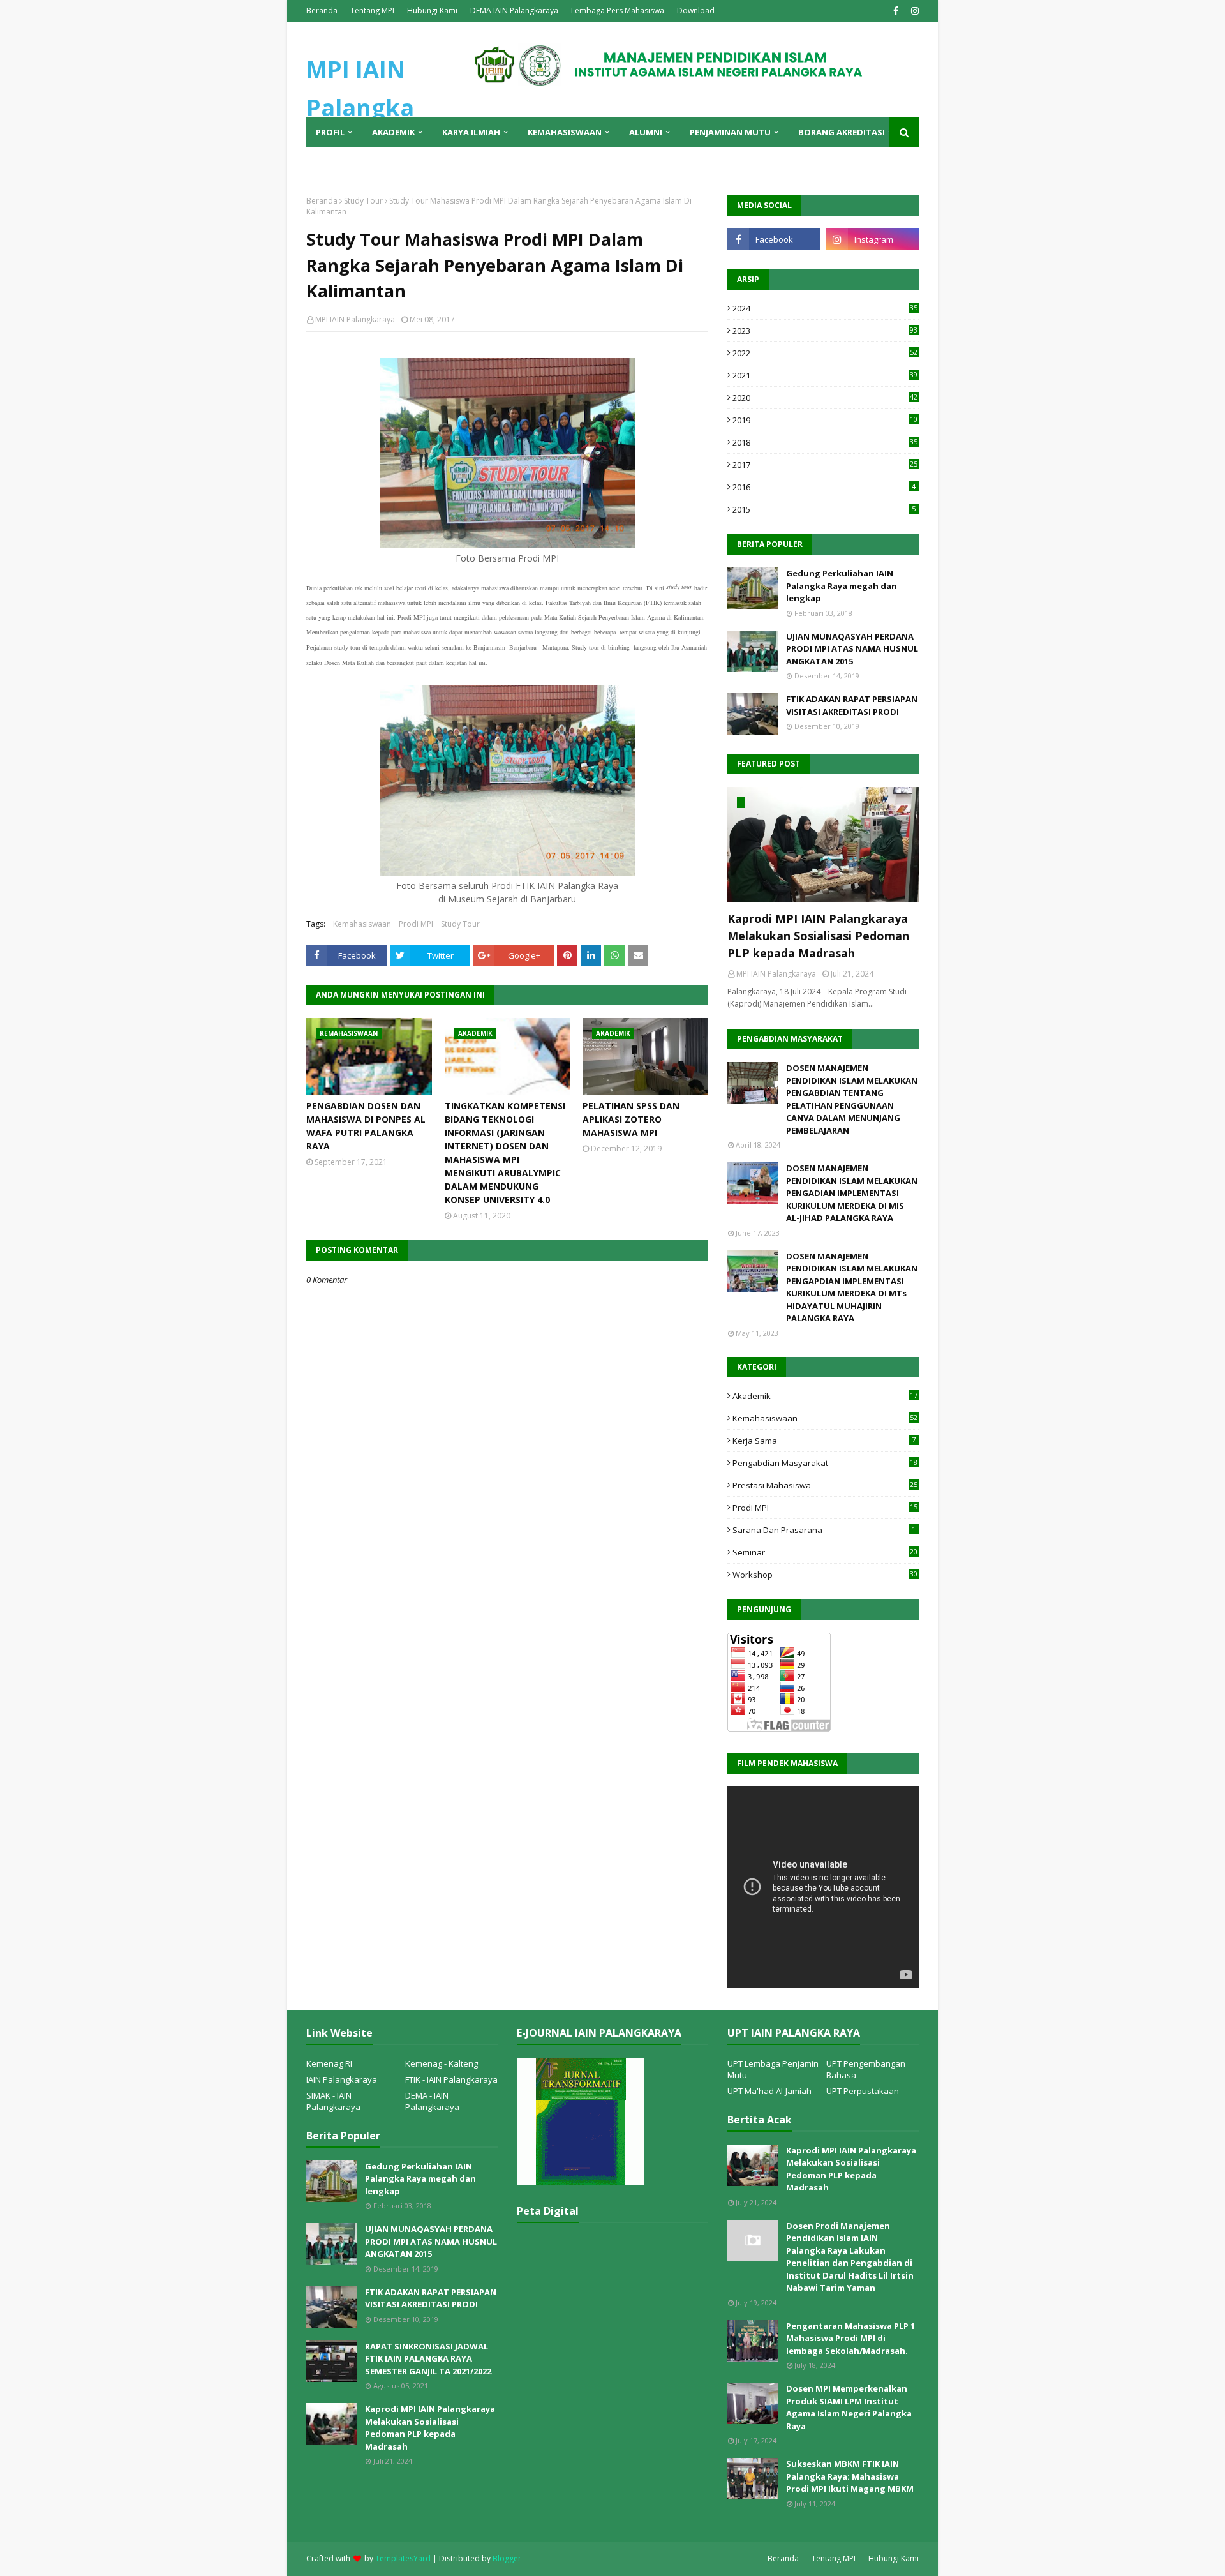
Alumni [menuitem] (646, 132)
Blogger (507, 2558)
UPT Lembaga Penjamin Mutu (773, 2069)
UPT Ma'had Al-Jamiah (769, 2091)
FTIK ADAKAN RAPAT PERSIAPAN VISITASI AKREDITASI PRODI (852, 705)
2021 (825, 375)
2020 (825, 398)
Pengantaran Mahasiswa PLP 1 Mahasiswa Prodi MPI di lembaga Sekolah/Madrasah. (850, 2338)
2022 (825, 353)
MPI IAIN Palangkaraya (355, 319)
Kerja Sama (824, 1441)
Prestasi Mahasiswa (825, 1485)
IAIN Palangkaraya (342, 2079)
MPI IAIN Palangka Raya (360, 108)
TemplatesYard (403, 2558)
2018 (825, 442)
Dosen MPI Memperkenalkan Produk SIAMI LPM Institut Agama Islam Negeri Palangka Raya (849, 2407)
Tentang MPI (372, 11)
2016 (824, 487)
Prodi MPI (416, 924)
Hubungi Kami (432, 11)
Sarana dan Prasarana (824, 1530)
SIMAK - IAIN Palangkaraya (333, 2101)
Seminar (825, 1552)
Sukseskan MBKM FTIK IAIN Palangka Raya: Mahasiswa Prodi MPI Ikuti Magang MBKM (850, 2476)
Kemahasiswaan (362, 924)
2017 (825, 465)
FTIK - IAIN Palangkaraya (451, 2079)
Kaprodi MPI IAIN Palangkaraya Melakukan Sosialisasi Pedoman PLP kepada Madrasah (818, 936)
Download (696, 11)
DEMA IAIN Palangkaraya (514, 11)
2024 (825, 308)
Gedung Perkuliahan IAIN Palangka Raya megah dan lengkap (842, 586)
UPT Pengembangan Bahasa (866, 2069)
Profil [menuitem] (330, 132)
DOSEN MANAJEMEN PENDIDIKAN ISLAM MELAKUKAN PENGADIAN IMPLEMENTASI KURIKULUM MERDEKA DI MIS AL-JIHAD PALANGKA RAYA (852, 1193)
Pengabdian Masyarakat (825, 1463)
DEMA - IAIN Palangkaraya (432, 2101)
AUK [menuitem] (362, 161)
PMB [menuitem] (325, 161)
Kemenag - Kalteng (442, 2063)
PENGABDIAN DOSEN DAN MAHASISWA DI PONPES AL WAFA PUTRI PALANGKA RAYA (366, 1126)
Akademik (825, 1396)
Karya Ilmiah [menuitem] (471, 132)
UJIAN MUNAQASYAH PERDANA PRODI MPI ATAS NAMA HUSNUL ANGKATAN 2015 (852, 649)
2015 (824, 509)
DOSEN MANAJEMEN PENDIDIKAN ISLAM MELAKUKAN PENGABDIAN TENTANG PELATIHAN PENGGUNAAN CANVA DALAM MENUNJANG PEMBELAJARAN (852, 1099)
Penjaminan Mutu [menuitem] (730, 132)
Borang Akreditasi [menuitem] (842, 132)
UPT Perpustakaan (863, 2091)
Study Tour (363, 201)
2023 (825, 331)
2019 (825, 420)
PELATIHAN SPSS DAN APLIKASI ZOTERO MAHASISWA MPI (631, 1119)
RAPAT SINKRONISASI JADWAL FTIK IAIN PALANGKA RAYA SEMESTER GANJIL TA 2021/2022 (428, 2359)
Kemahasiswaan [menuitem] (565, 132)
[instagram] (913, 11)
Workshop (825, 1575)
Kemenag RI (329, 2063)
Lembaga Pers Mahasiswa (618, 11)
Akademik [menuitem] (393, 132)
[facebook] (896, 11)
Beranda (322, 11)
